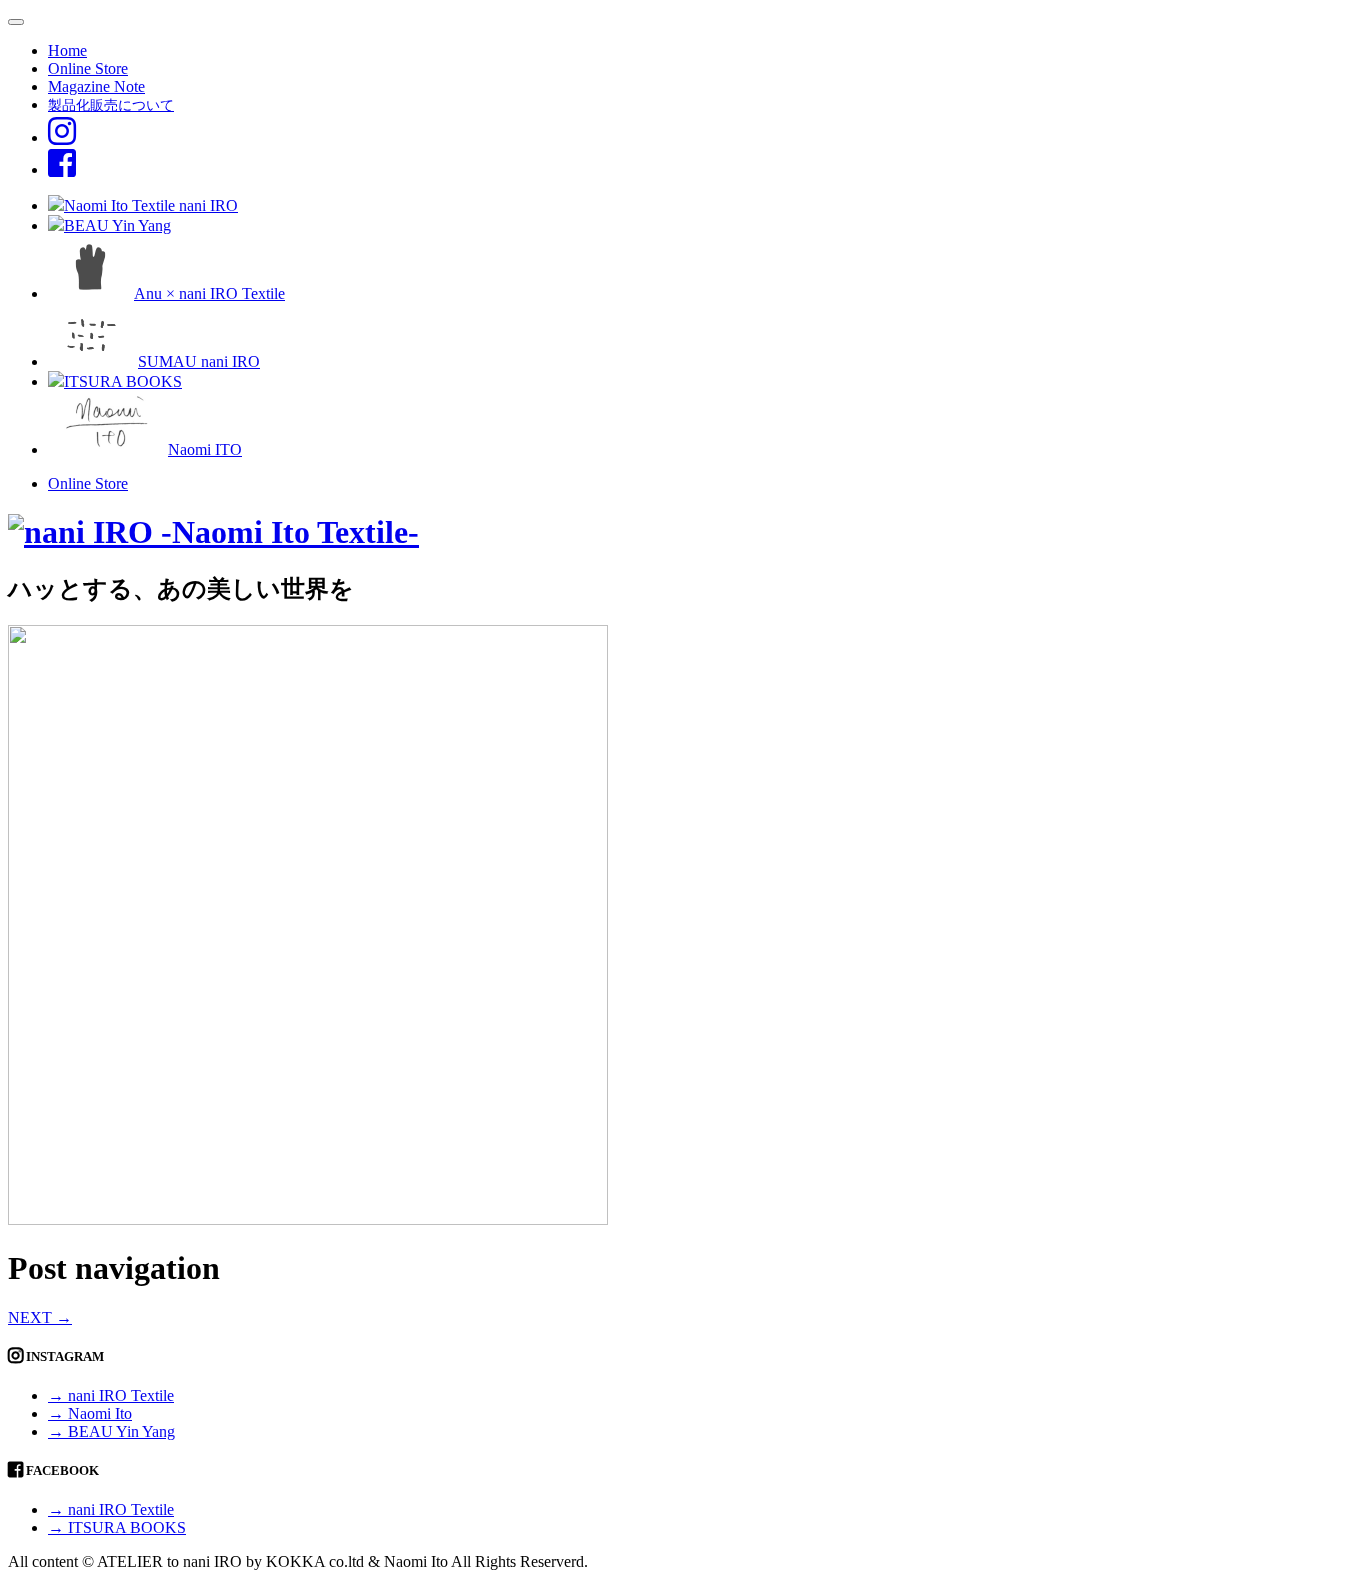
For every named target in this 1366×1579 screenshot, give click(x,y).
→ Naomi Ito (90, 1413)
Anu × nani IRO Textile (209, 293)
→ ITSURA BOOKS (117, 1527)
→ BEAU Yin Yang (111, 1431)
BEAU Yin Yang (117, 225)
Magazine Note (96, 86)
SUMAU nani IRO (199, 361)
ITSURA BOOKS (123, 381)
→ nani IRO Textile (111, 1395)
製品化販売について (111, 105)
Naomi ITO (205, 449)
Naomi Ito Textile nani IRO (151, 205)
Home (67, 50)
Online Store (88, 68)
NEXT (40, 1317)
